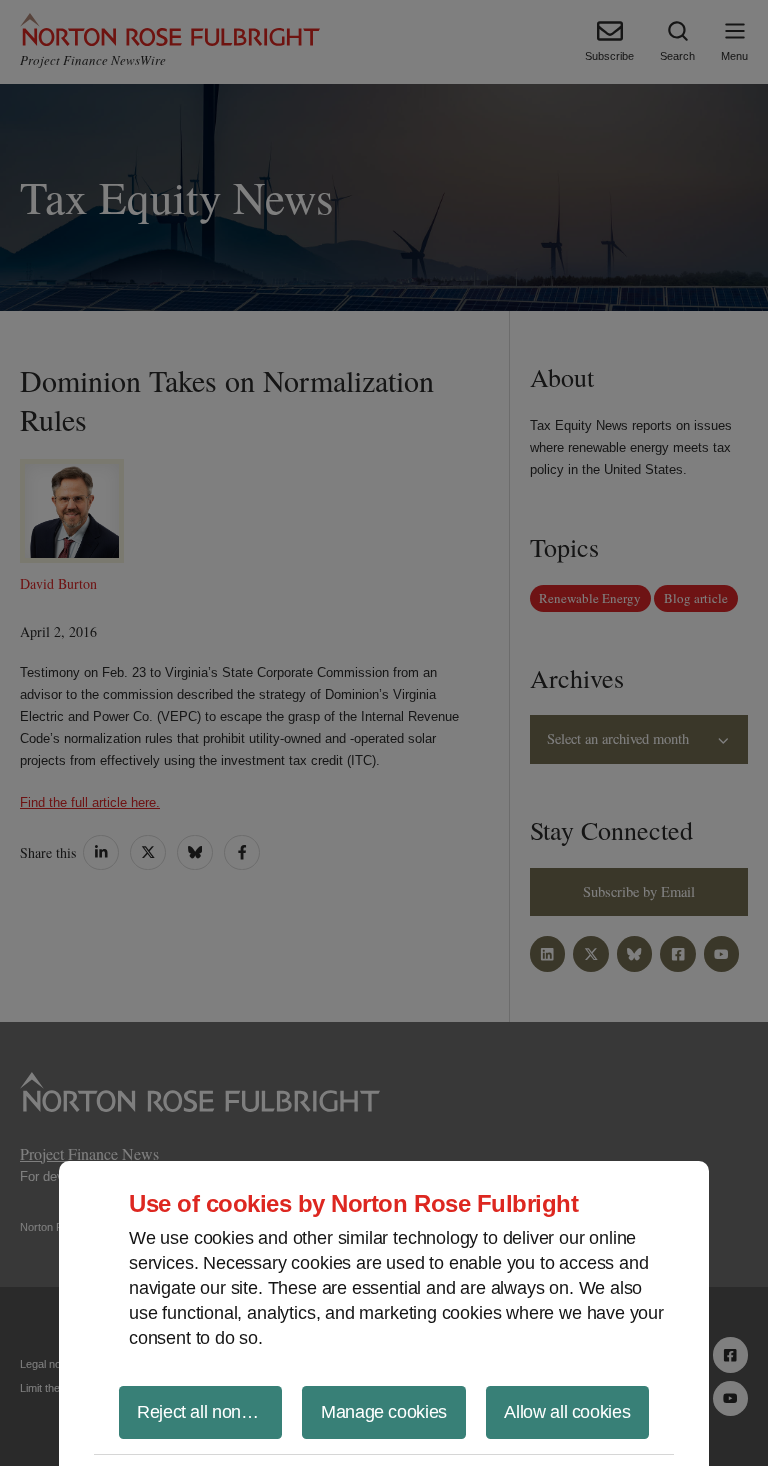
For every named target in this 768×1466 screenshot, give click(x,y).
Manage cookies (384, 1412)
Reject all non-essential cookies (209, 1412)
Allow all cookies (567, 1412)
